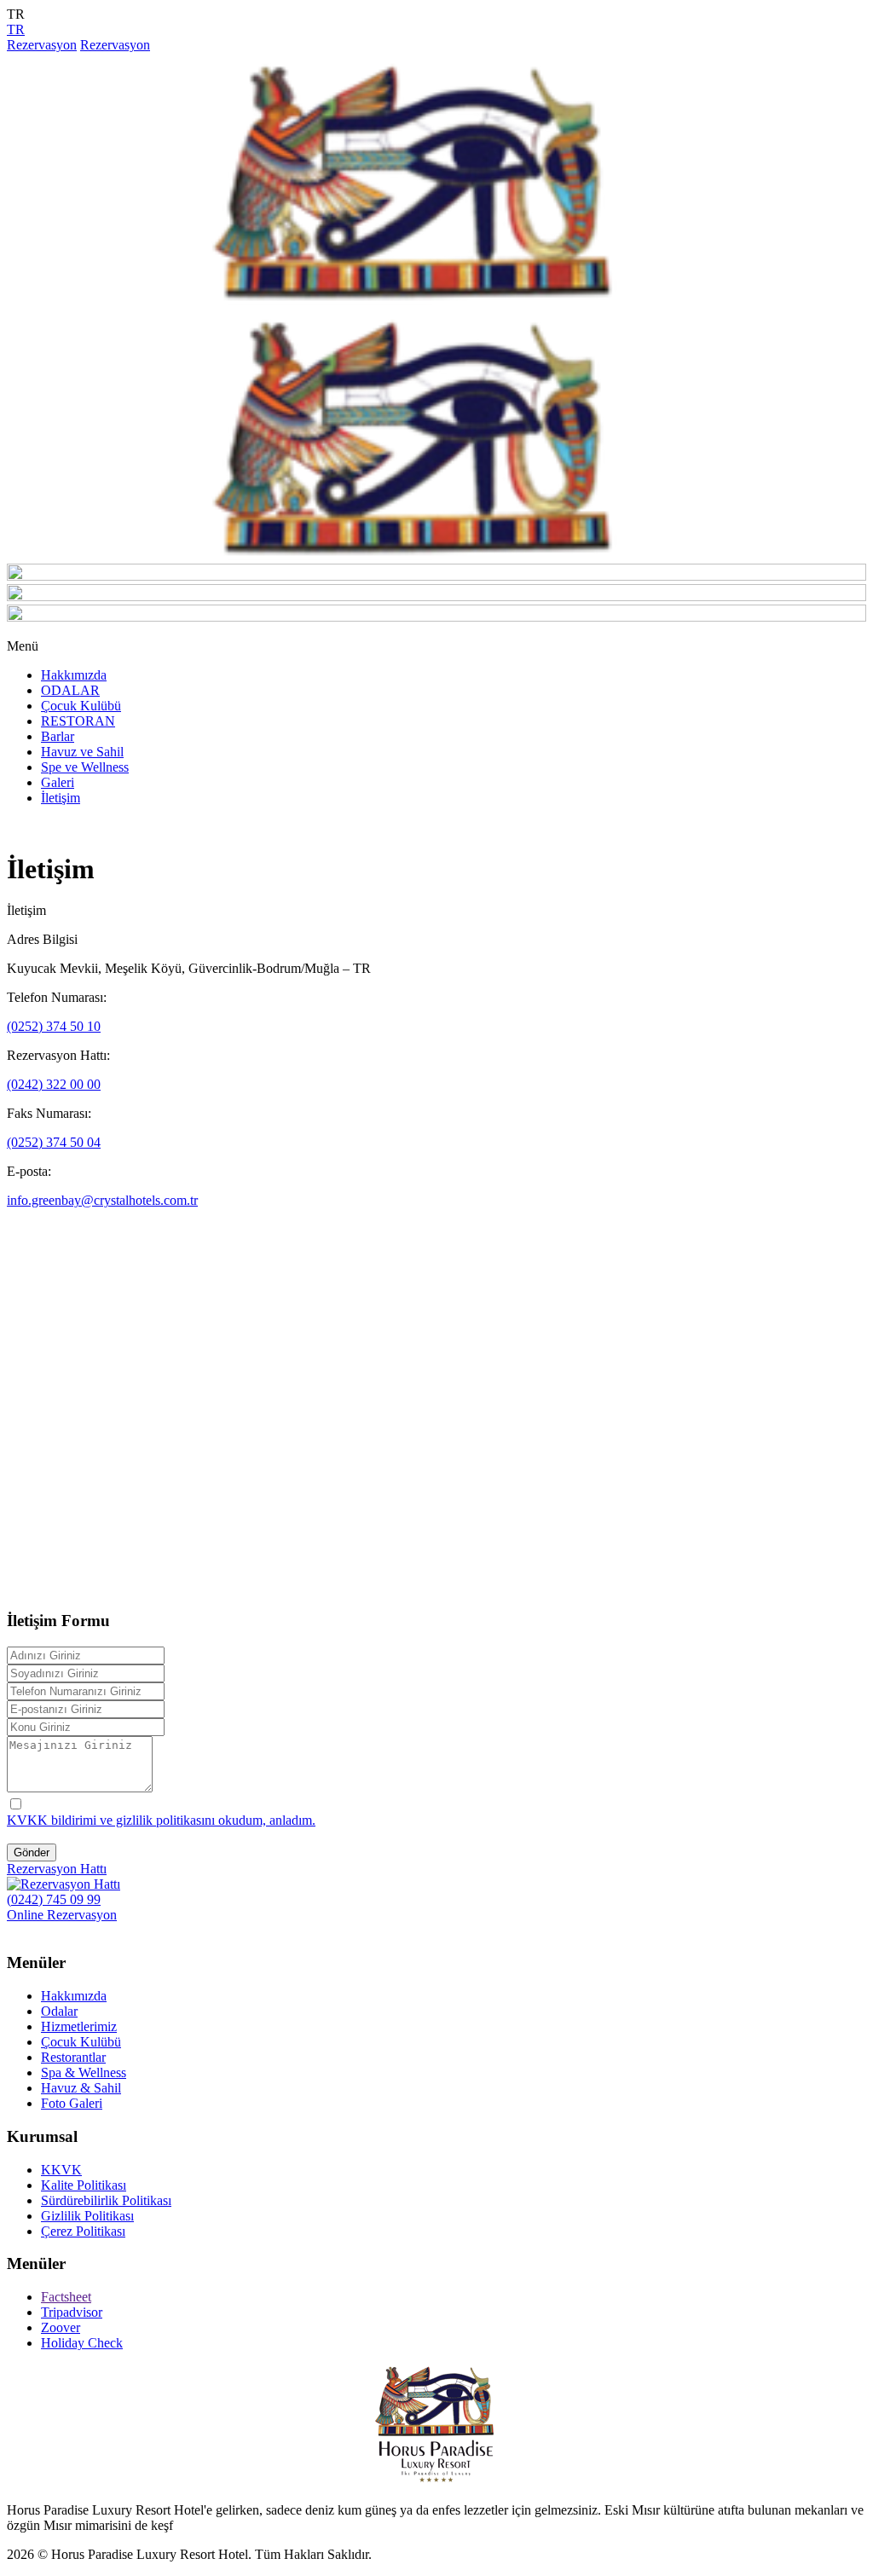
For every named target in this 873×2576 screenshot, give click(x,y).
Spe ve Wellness (85, 767)
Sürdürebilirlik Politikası (106, 2200)
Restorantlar (73, 2057)
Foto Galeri (72, 2103)
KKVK (61, 2170)
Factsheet (66, 2297)
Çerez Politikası (83, 2231)
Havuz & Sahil (81, 2088)
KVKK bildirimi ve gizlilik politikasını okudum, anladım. (161, 1820)
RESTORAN (78, 721)
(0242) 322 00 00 (54, 1084)
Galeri (58, 782)
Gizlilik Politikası (87, 2216)
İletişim (61, 798)
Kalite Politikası (84, 2185)
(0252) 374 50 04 (54, 1142)
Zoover (61, 2327)
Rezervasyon (42, 45)
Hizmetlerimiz (79, 2026)
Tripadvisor (72, 2312)
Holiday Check (82, 2343)
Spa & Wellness (84, 2072)
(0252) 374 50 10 (54, 1026)
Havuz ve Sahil (82, 752)
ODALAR (70, 690)
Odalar (59, 2011)
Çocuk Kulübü (81, 706)
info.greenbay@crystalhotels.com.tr (102, 1200)
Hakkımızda (74, 675)
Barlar (58, 736)
